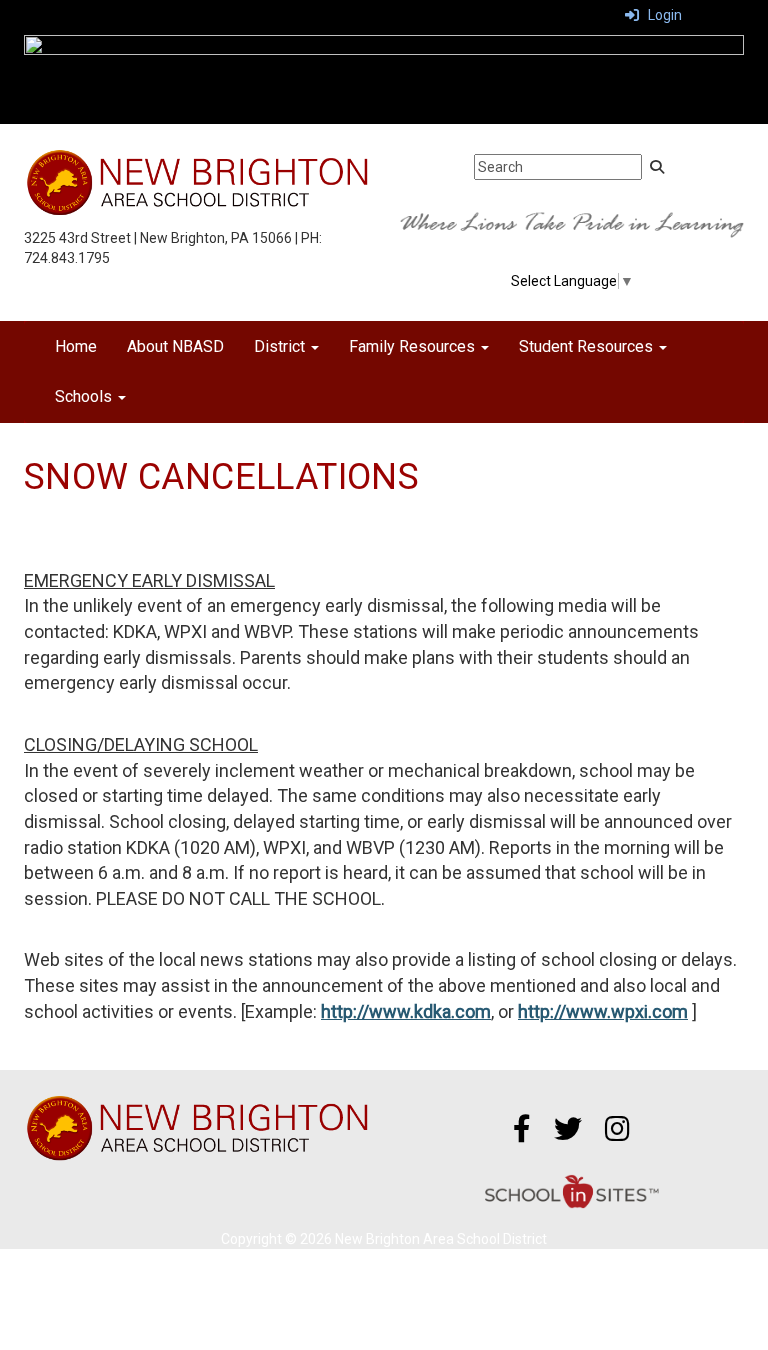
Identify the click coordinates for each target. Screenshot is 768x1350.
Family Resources (414, 346)
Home (76, 346)
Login (660, 15)
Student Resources (588, 346)
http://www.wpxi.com (603, 1011)
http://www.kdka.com (406, 1011)
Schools (85, 396)
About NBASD (175, 346)
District (281, 346)
